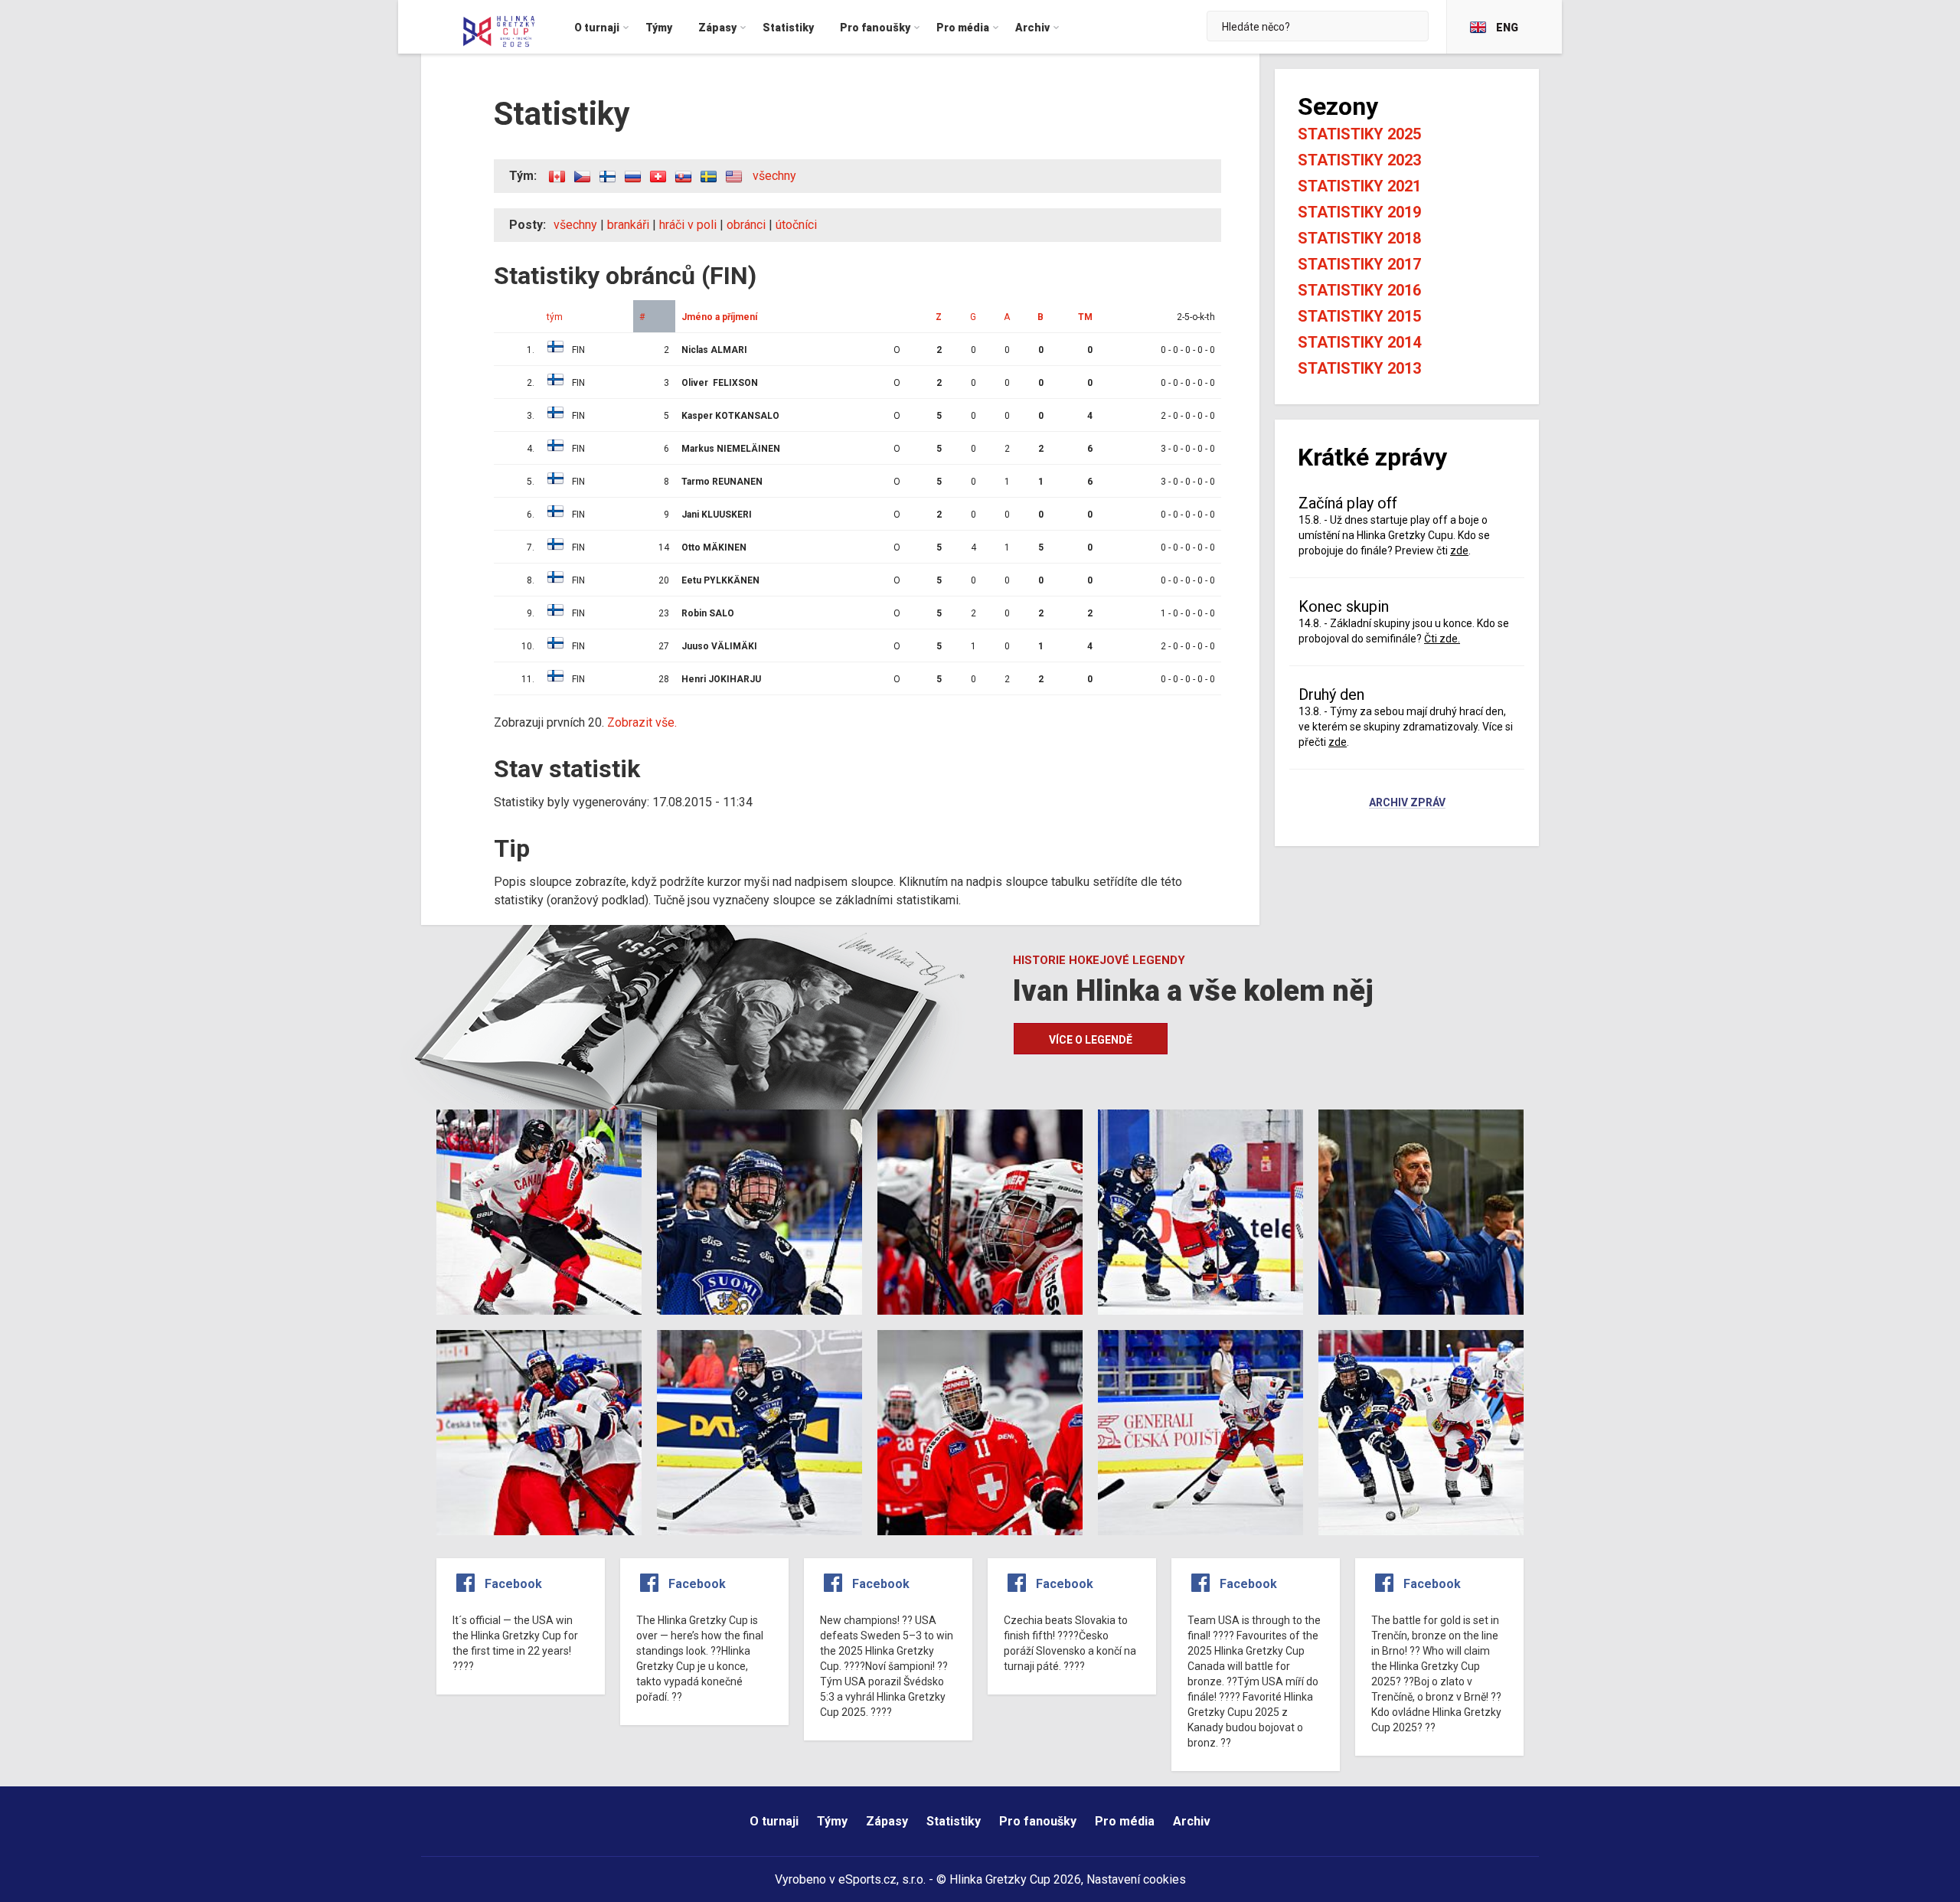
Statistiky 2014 (1359, 342)
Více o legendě (1091, 1040)
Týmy (832, 1821)
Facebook (513, 1584)
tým (555, 317)
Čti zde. (1442, 639)
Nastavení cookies (1136, 1879)
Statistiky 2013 (1359, 368)
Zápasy (887, 1821)
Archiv (1192, 1821)
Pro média (1125, 1821)
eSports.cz (867, 1879)
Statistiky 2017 (1359, 264)
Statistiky (954, 1821)
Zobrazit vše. (642, 722)
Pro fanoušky (1038, 1821)
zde (1459, 551)
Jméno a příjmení (719, 317)
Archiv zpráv (1407, 803)
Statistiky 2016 (1359, 290)
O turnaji (774, 1821)
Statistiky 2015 (1359, 316)
